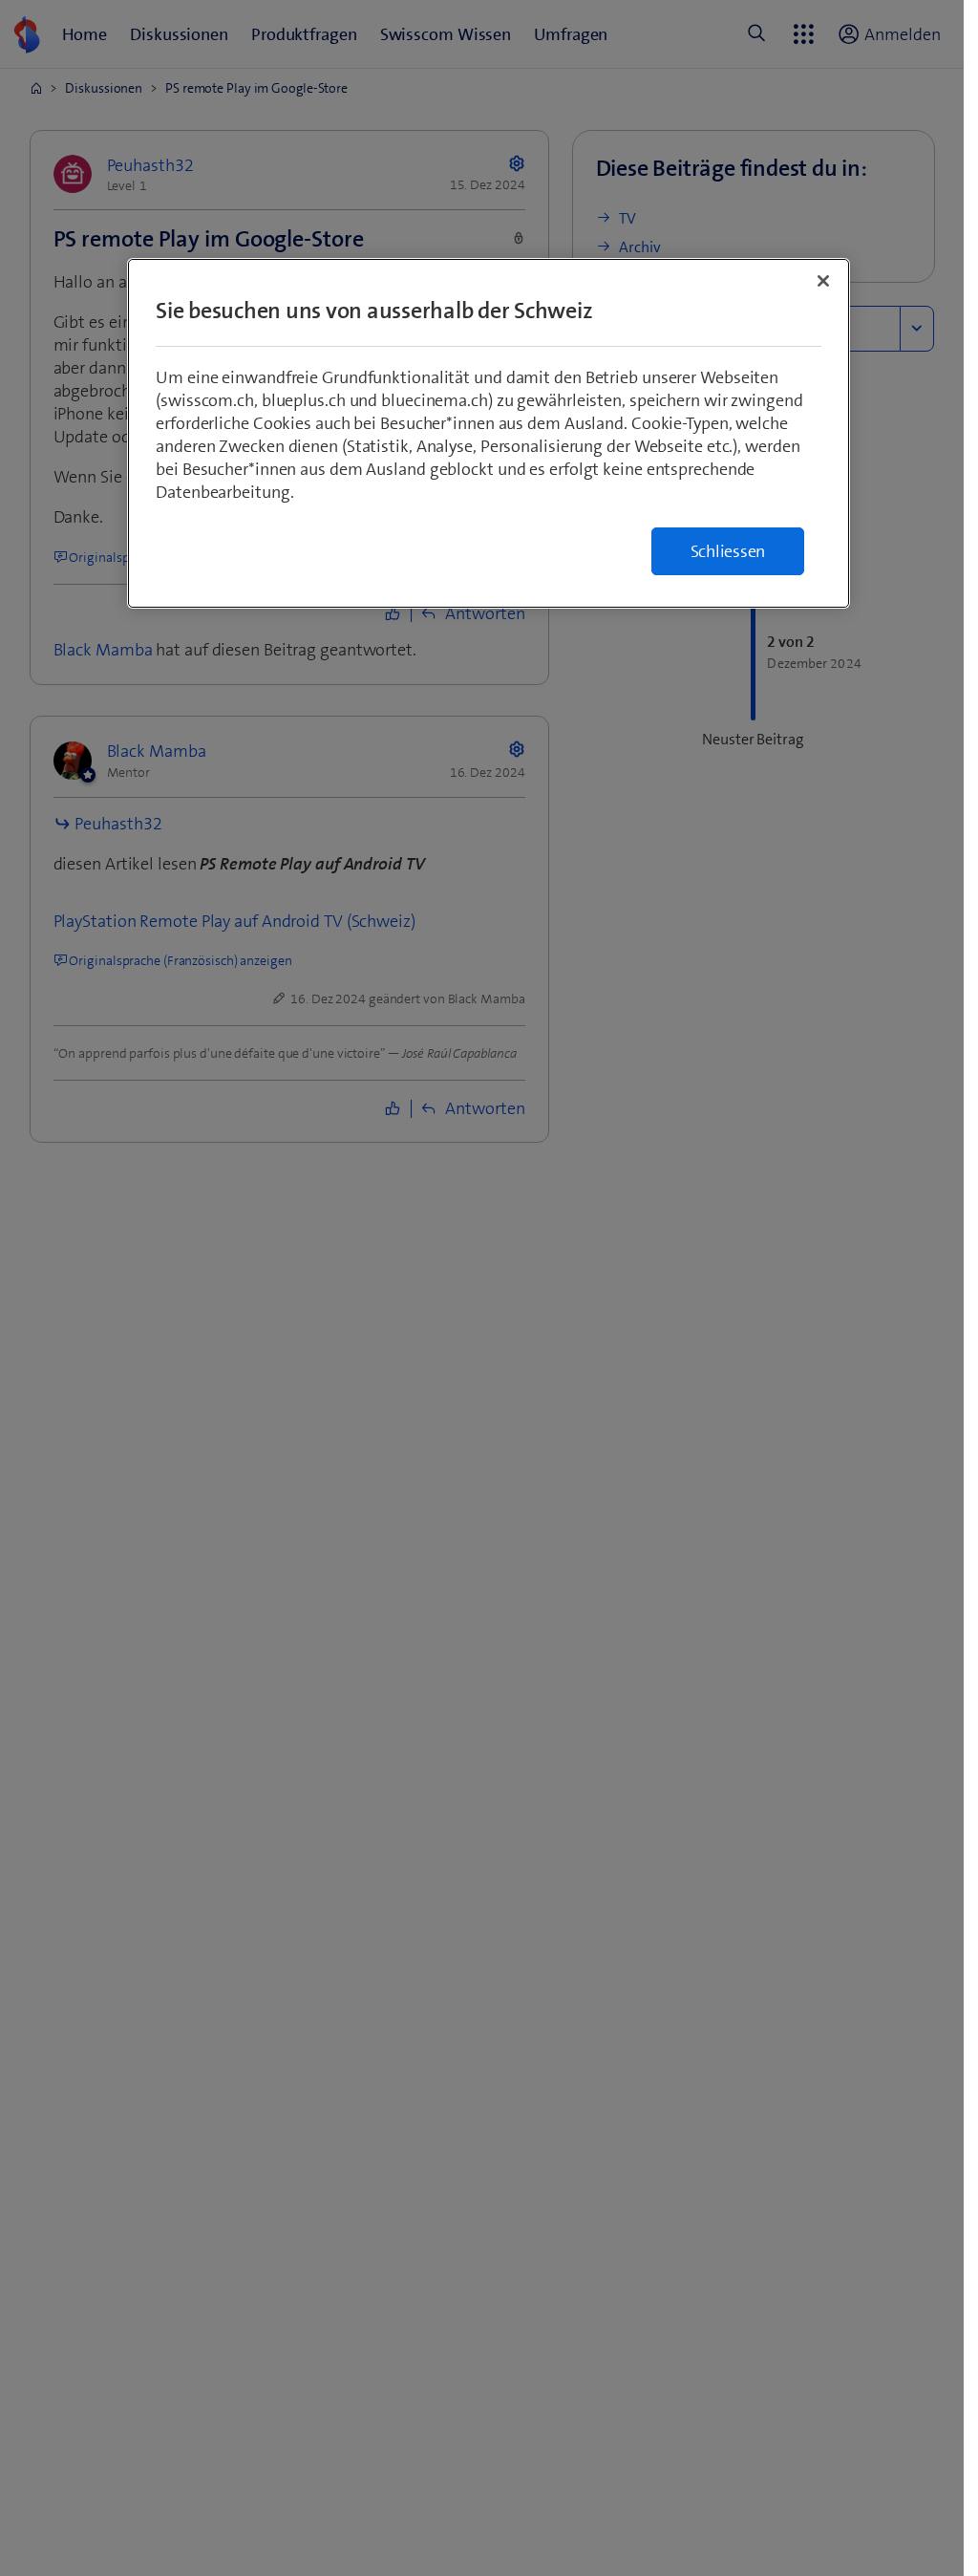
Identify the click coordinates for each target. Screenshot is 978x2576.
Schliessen (728, 551)
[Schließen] (823, 281)
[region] (489, 433)
